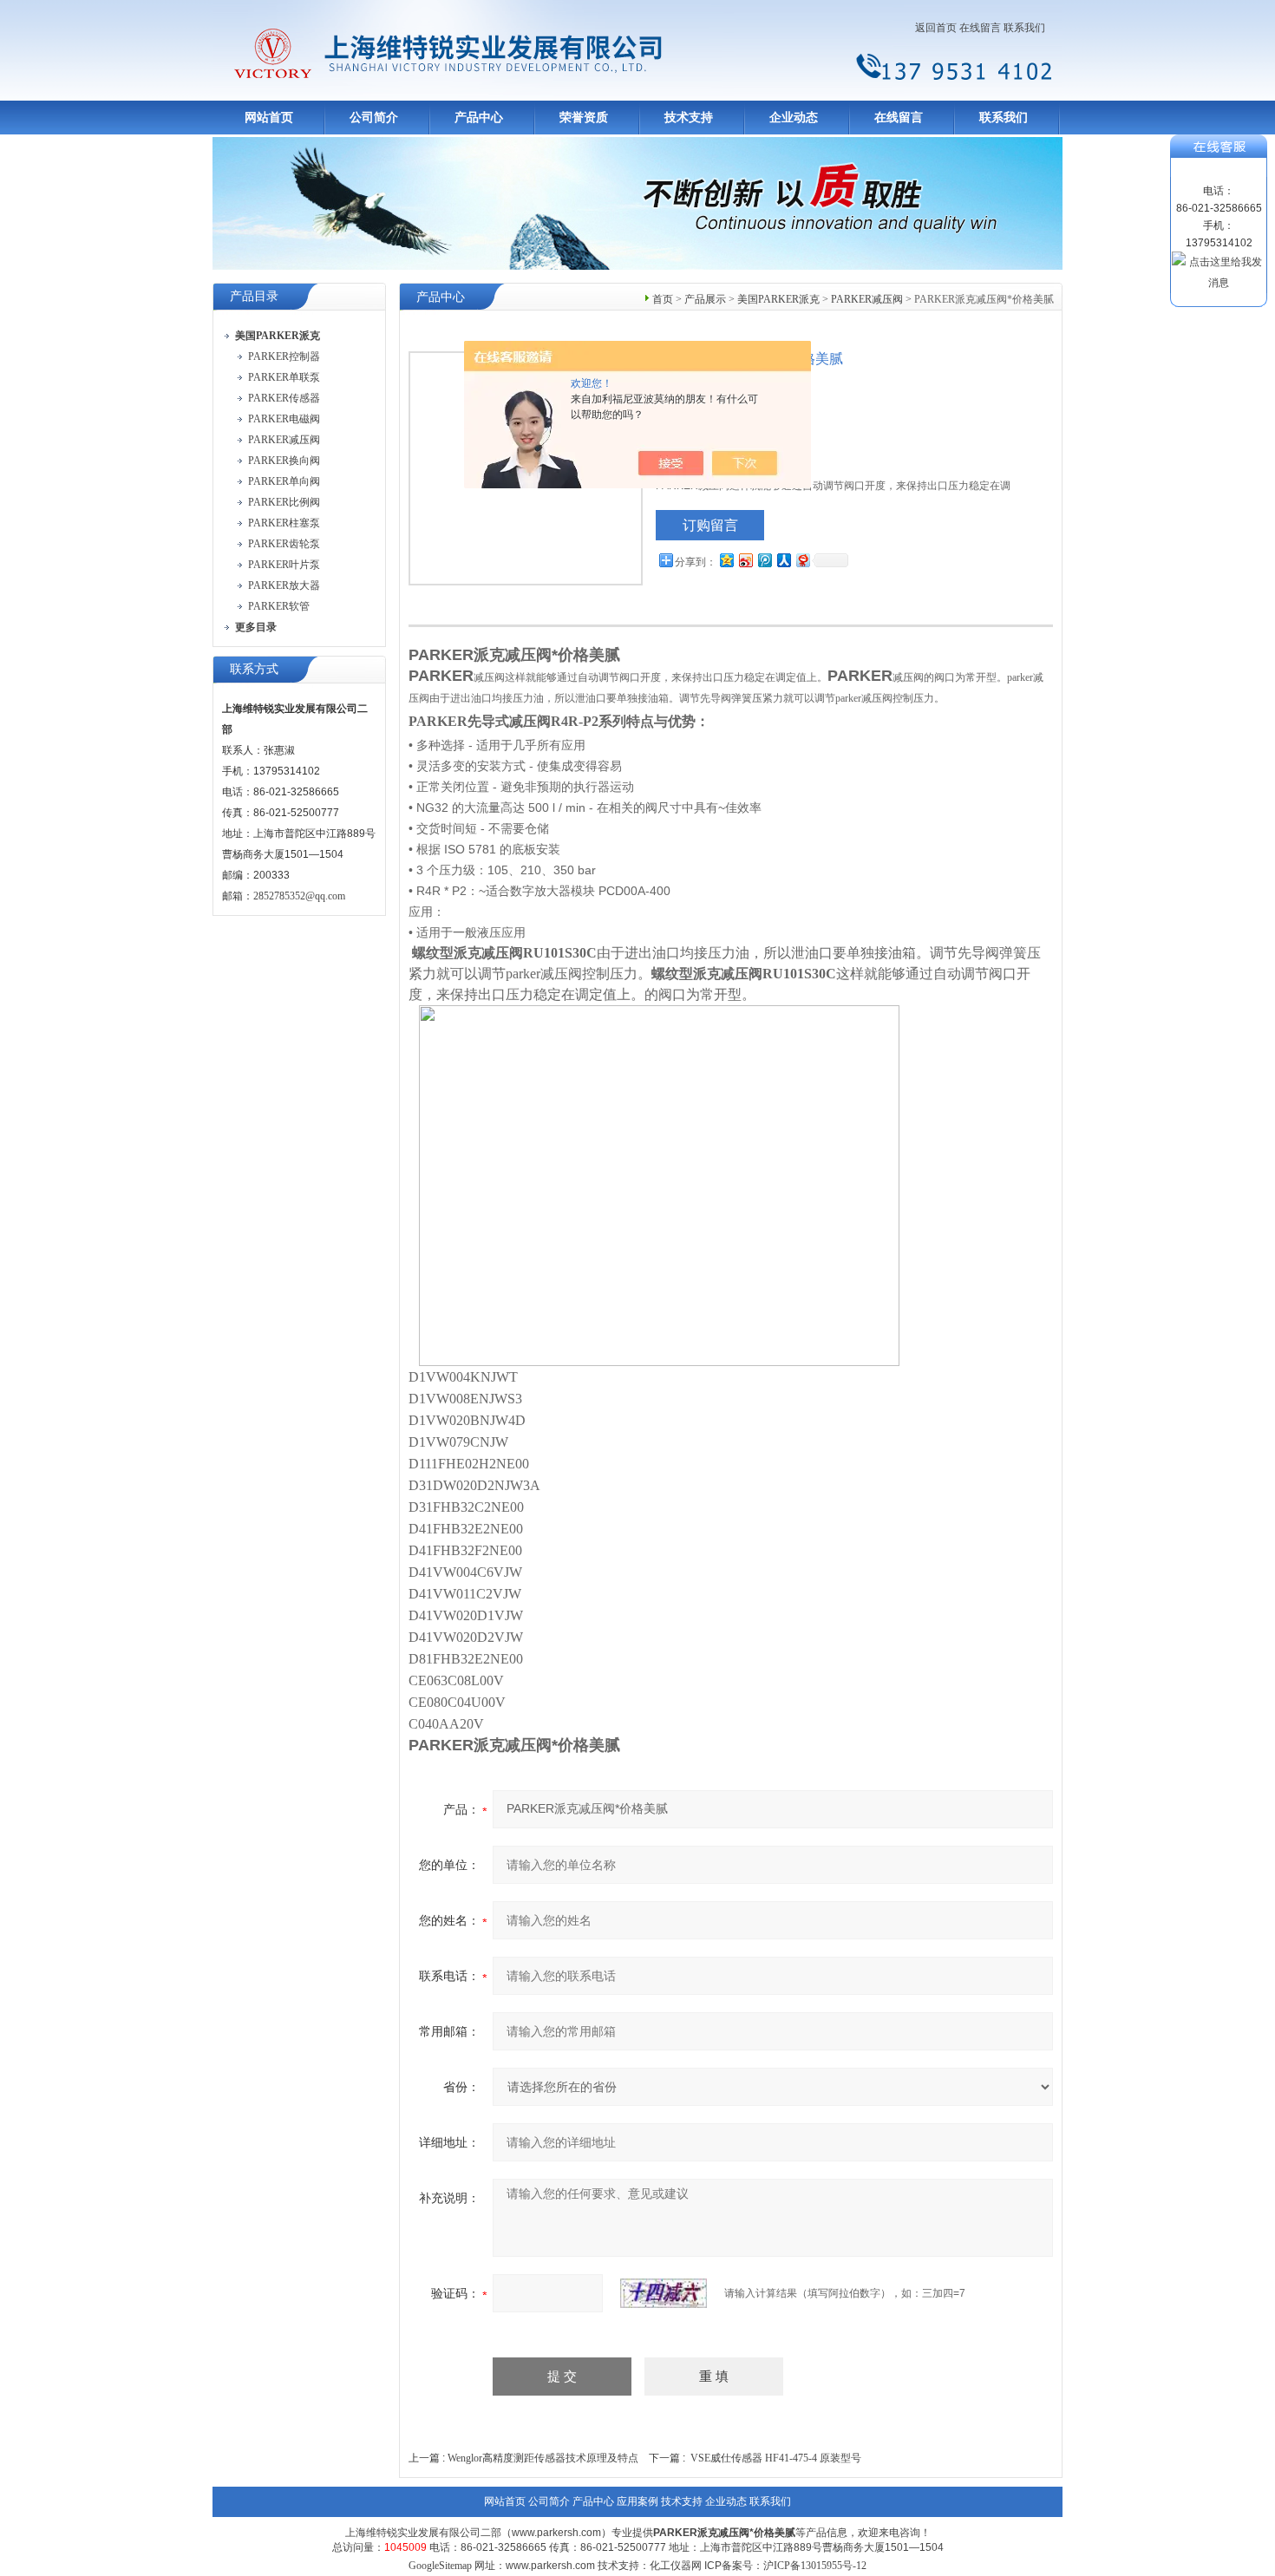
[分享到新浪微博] (745, 560)
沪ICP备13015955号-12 (815, 2566)
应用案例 (637, 2501)
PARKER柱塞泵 (284, 523)
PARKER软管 (279, 606)
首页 (663, 299)
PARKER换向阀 (284, 461)
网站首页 (269, 118)
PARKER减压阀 (284, 440)
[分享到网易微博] (802, 560)
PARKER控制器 (284, 356)
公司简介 (374, 118)
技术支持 (689, 118)
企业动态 (794, 118)
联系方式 (254, 669)
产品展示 (705, 299)
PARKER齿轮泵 (284, 544)
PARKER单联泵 (284, 377)
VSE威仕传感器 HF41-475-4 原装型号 (776, 2458)
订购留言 (710, 525)
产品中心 (479, 118)
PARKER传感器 (284, 398)
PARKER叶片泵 (284, 565)
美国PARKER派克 (778, 299)
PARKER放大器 (284, 585)
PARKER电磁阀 (284, 419)
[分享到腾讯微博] (764, 560)
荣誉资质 (584, 118)
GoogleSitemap (440, 2566)
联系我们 (1024, 28)
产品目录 (254, 296)
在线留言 (980, 28)
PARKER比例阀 (284, 502)
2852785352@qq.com (299, 896)
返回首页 (936, 28)
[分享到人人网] (783, 560)
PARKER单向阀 (284, 481)
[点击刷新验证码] (664, 2293)
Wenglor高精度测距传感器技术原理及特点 (543, 2458)
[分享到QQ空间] (726, 560)
